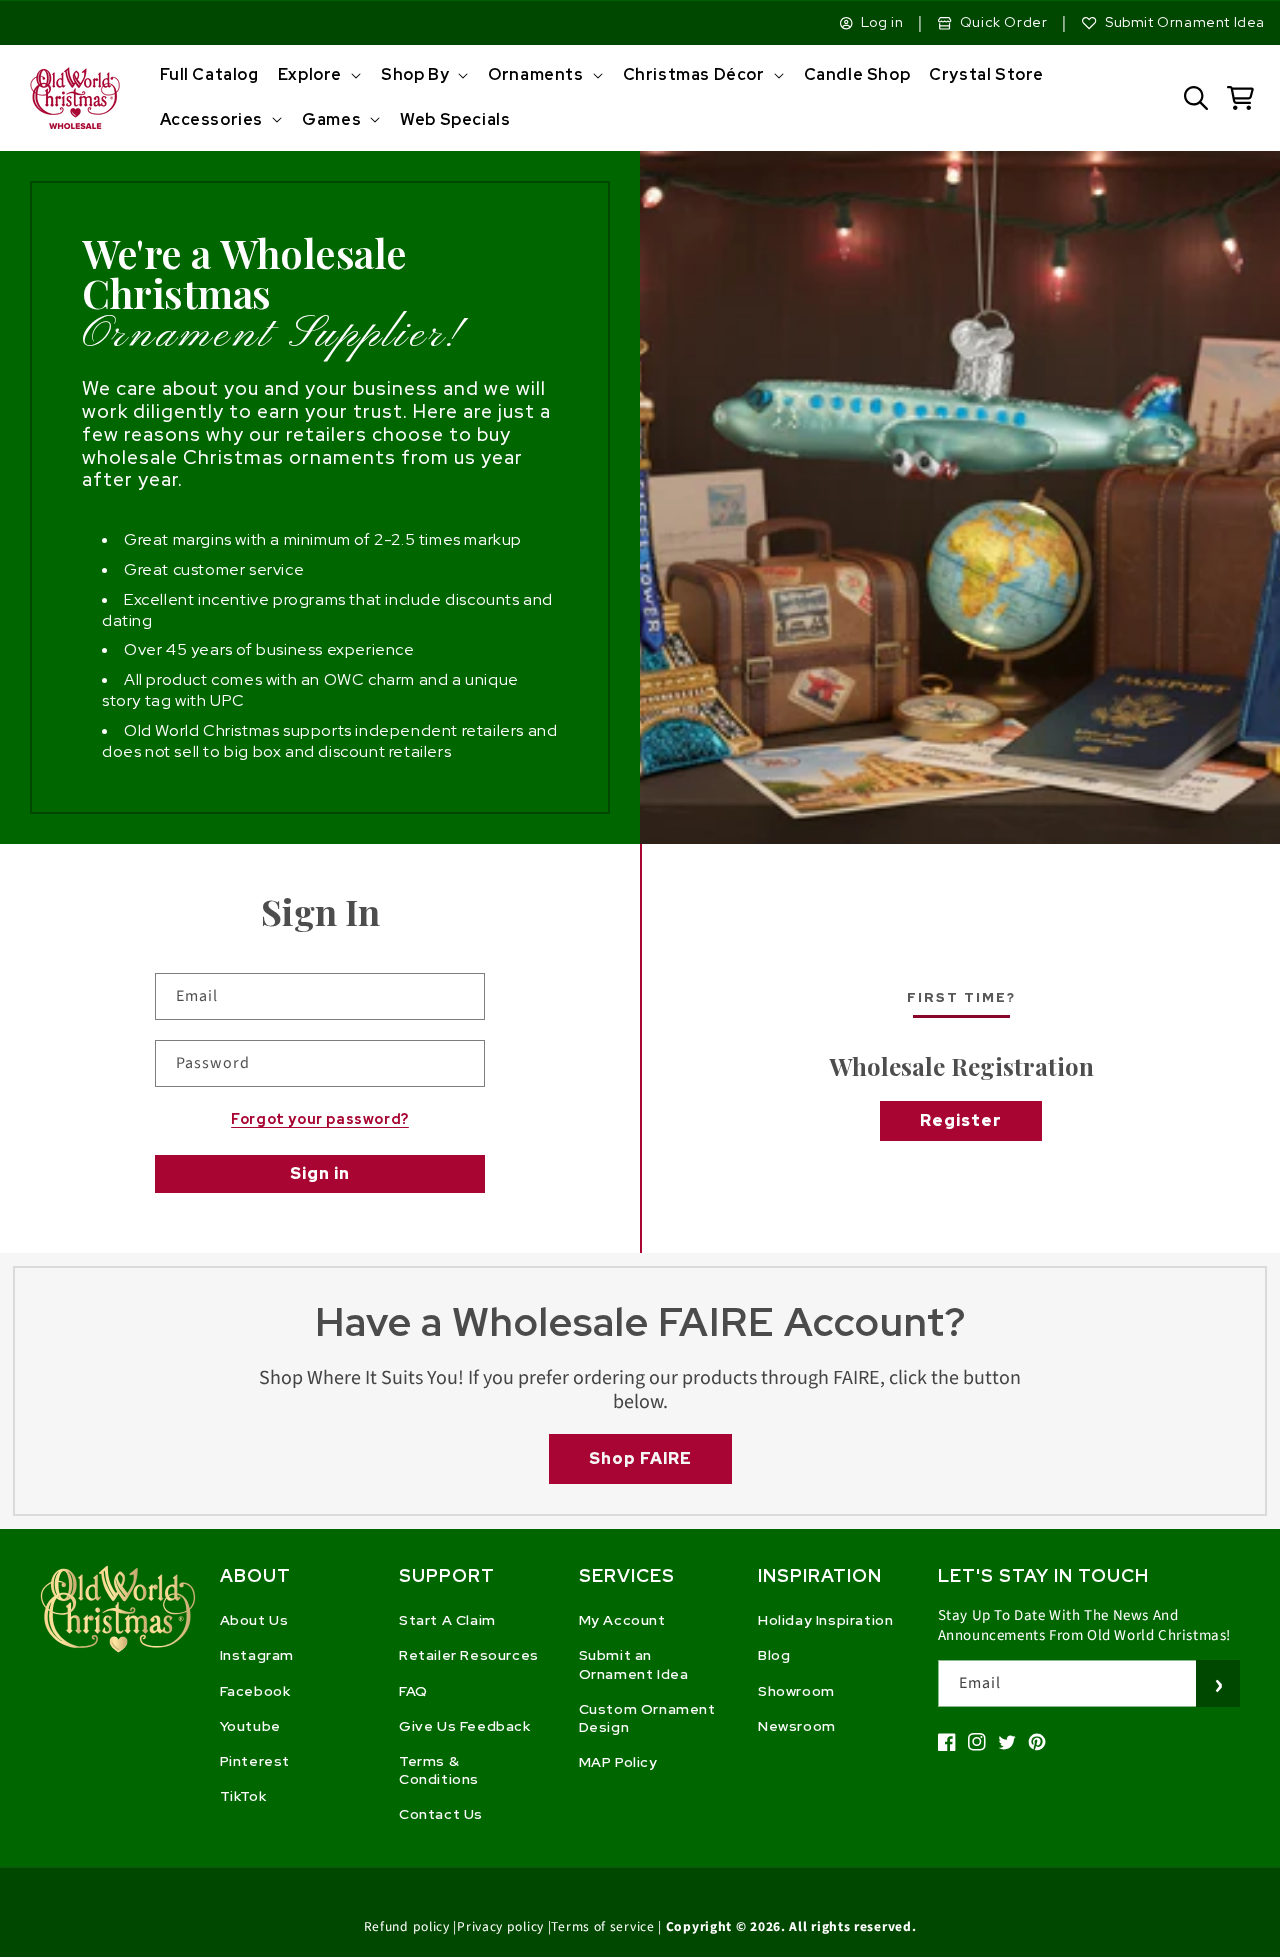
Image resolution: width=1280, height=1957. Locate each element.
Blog (774, 1655)
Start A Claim (447, 1620)
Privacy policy (500, 1926)
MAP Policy (618, 1762)
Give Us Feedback (465, 1726)
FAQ (413, 1691)
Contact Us (441, 1814)
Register (961, 1120)
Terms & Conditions (439, 1770)
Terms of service (602, 1926)
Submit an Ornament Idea (634, 1664)
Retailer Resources (469, 1655)
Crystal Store (986, 74)
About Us (254, 1620)
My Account (622, 1620)
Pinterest (255, 1761)
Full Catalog (209, 74)
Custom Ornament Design (647, 1718)
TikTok (243, 1796)
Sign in (320, 1173)
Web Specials (455, 119)
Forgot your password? (320, 1119)
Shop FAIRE (640, 1458)
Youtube (250, 1726)
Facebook (255, 1691)
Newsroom (797, 1726)
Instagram (257, 1655)
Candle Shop (857, 74)
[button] (317, 75)
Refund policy (407, 1926)
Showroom (796, 1691)
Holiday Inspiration (825, 1620)
